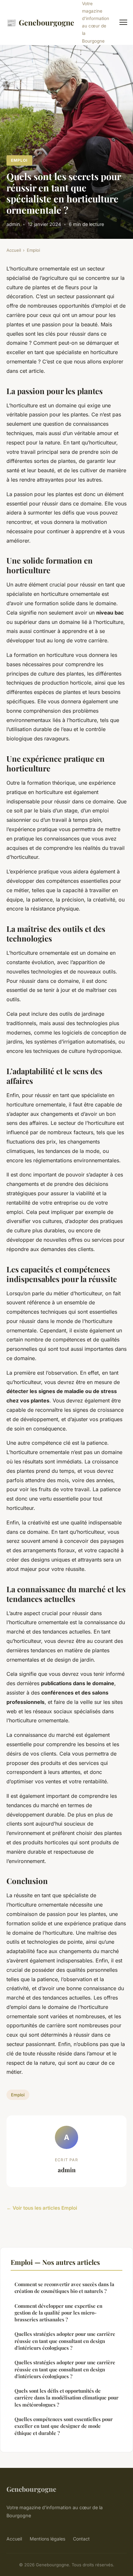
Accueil (14, 250)
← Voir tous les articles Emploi (42, 2208)
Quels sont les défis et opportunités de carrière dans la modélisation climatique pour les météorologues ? (66, 2398)
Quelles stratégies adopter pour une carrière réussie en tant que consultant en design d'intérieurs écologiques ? (65, 2341)
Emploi (19, 160)
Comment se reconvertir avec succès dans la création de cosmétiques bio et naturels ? (64, 2288)
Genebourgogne (40, 22)
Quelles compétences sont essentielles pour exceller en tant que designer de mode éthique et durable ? (64, 2426)
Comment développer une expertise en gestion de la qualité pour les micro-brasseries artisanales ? (58, 2313)
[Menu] (123, 22)
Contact (81, 2539)
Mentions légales (47, 2539)
